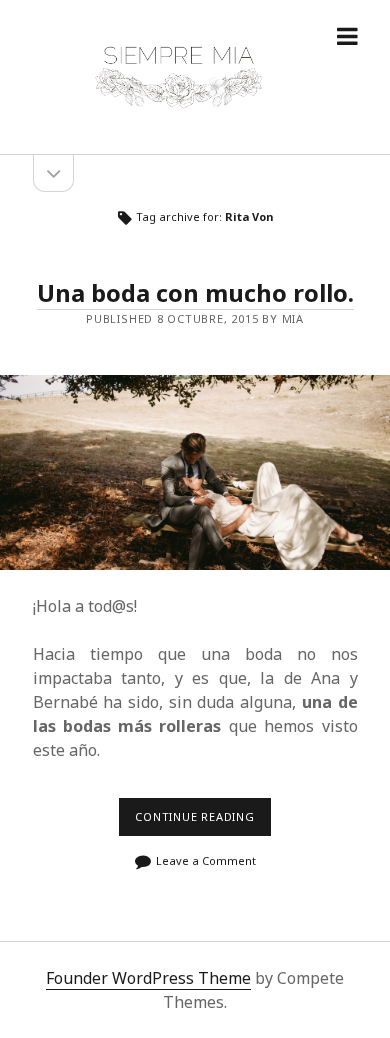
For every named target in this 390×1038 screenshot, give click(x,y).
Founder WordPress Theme (148, 978)
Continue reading (200, 822)
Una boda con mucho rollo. (195, 292)
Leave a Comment (206, 860)
